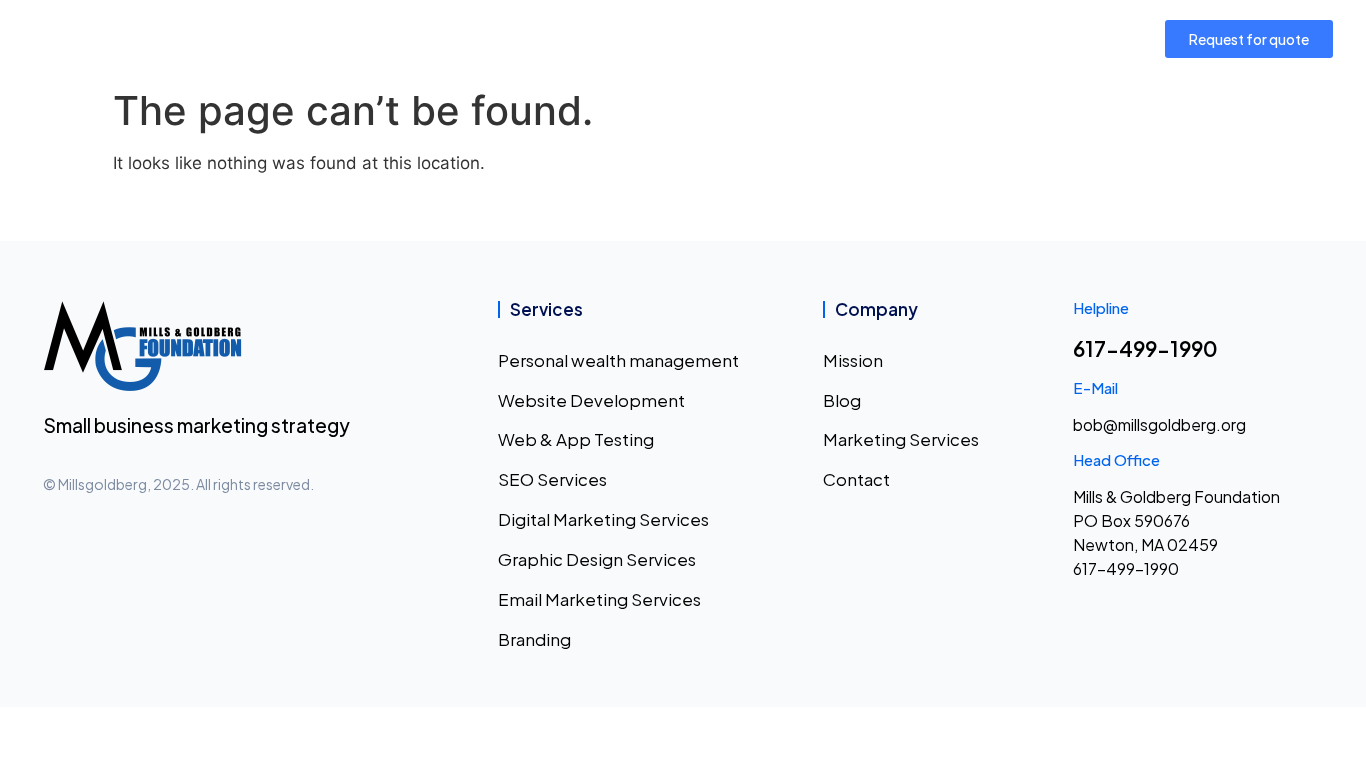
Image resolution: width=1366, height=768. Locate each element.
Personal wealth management (618, 360)
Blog (842, 400)
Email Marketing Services (599, 599)
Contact (996, 38)
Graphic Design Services (597, 559)
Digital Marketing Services (603, 519)
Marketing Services (901, 439)
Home (282, 38)
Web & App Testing (576, 439)
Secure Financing (846, 38)
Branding (534, 639)
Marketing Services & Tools (645, 38)
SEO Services (552, 479)
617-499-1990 (1145, 348)
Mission (363, 38)
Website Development (591, 400)
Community (466, 38)
